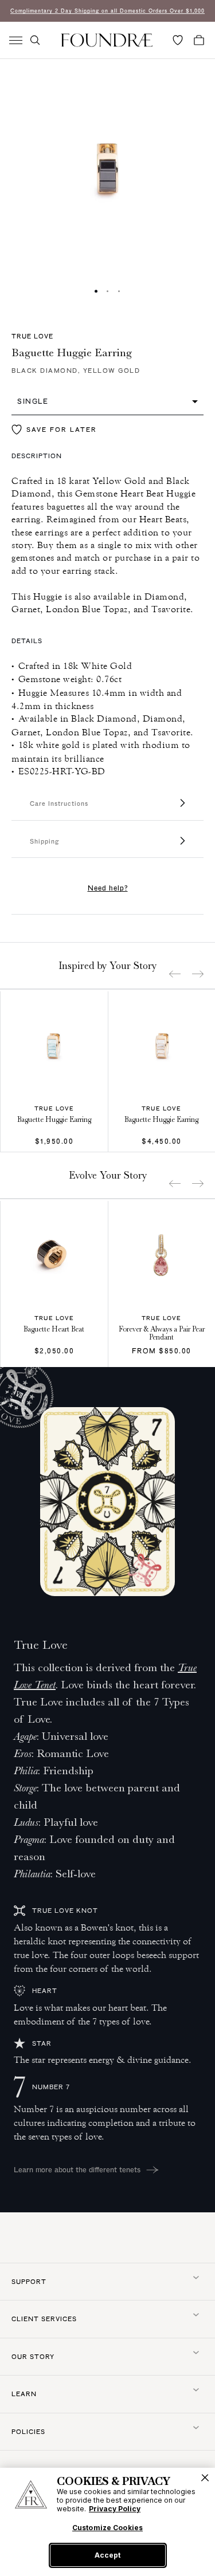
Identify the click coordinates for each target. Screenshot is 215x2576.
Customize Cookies (107, 2528)
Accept (107, 2555)
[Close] (205, 2478)
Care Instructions (59, 803)
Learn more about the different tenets (77, 2169)
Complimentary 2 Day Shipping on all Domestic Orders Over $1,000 (107, 11)
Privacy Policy (115, 2509)
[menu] (16, 40)
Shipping (44, 841)
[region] (107, 2522)
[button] (35, 40)
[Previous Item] (175, 974)
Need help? (108, 888)
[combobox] (107, 401)
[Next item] (198, 974)
